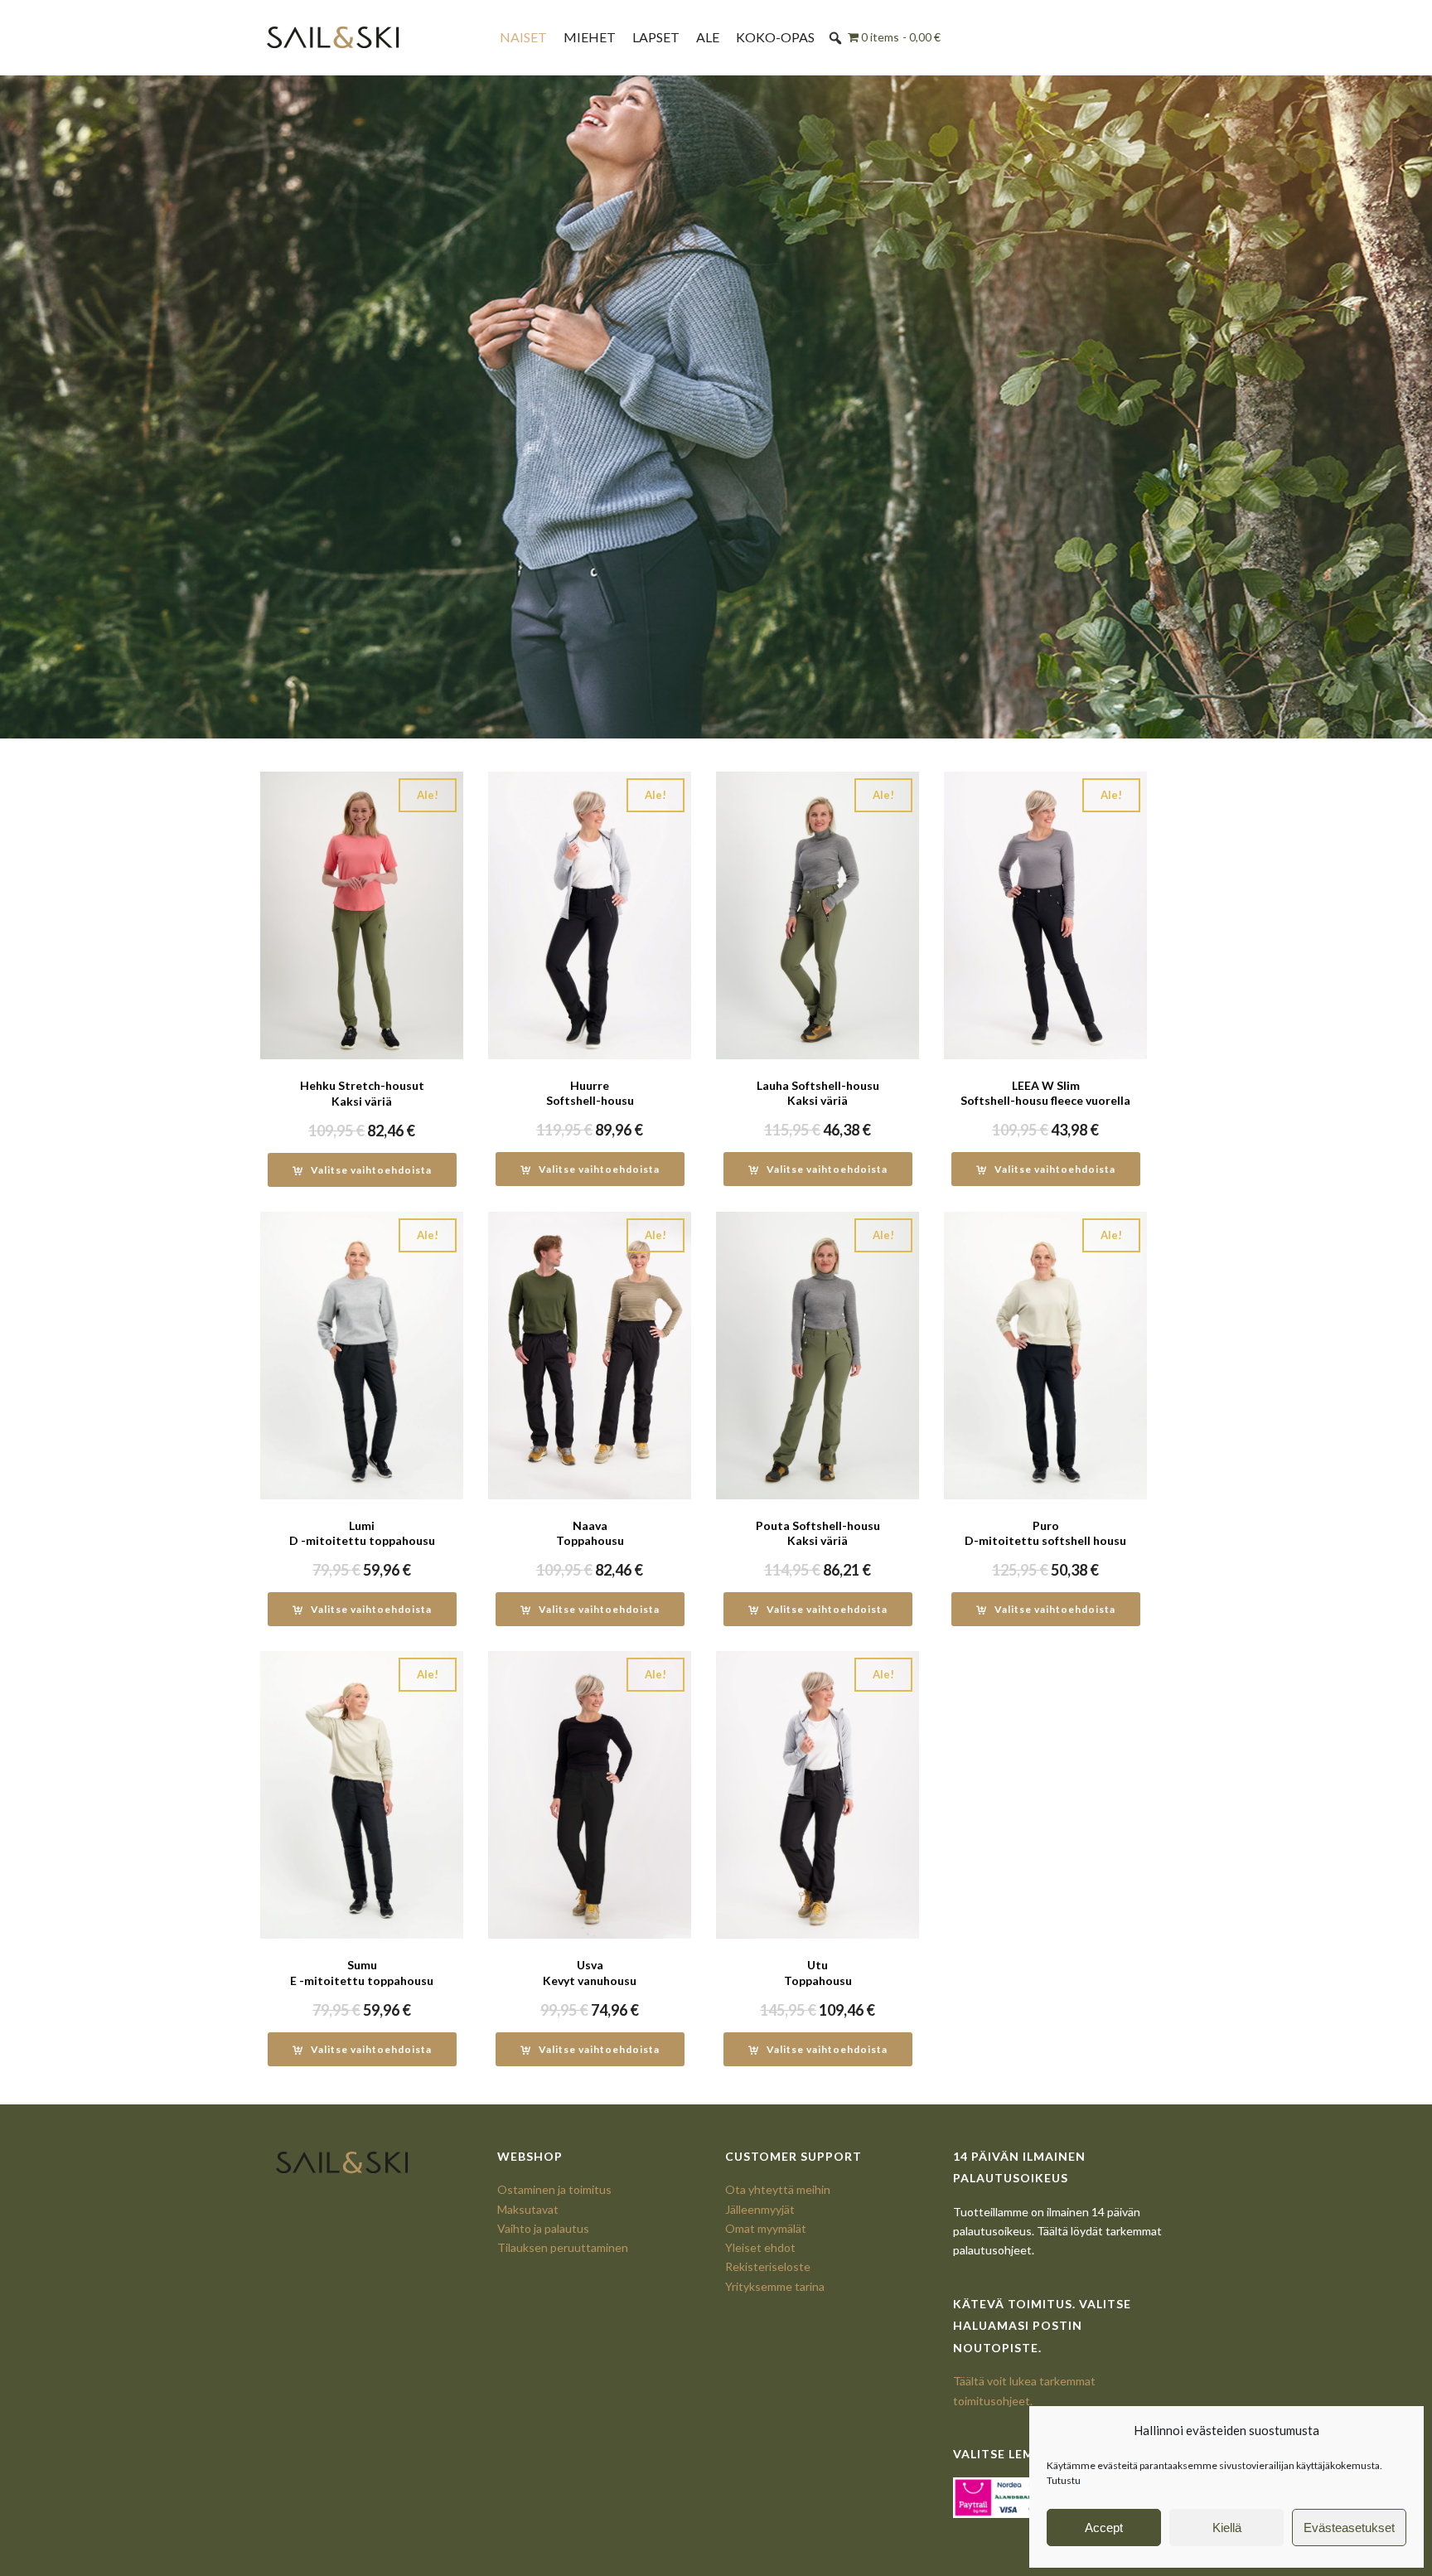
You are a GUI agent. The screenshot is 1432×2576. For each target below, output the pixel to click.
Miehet (590, 37)
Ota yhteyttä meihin (778, 2189)
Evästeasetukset (1349, 2528)
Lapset (656, 37)
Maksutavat (528, 2209)
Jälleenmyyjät (760, 2209)
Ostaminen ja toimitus (554, 2189)
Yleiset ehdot (760, 2247)
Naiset (523, 37)
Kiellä (1227, 2528)
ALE (708, 37)
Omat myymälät (766, 2228)
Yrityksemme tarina (775, 2286)
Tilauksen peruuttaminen (563, 2247)
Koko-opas (775, 37)
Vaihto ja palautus (543, 2228)
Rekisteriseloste (768, 2266)
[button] (835, 38)
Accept (1104, 2528)
